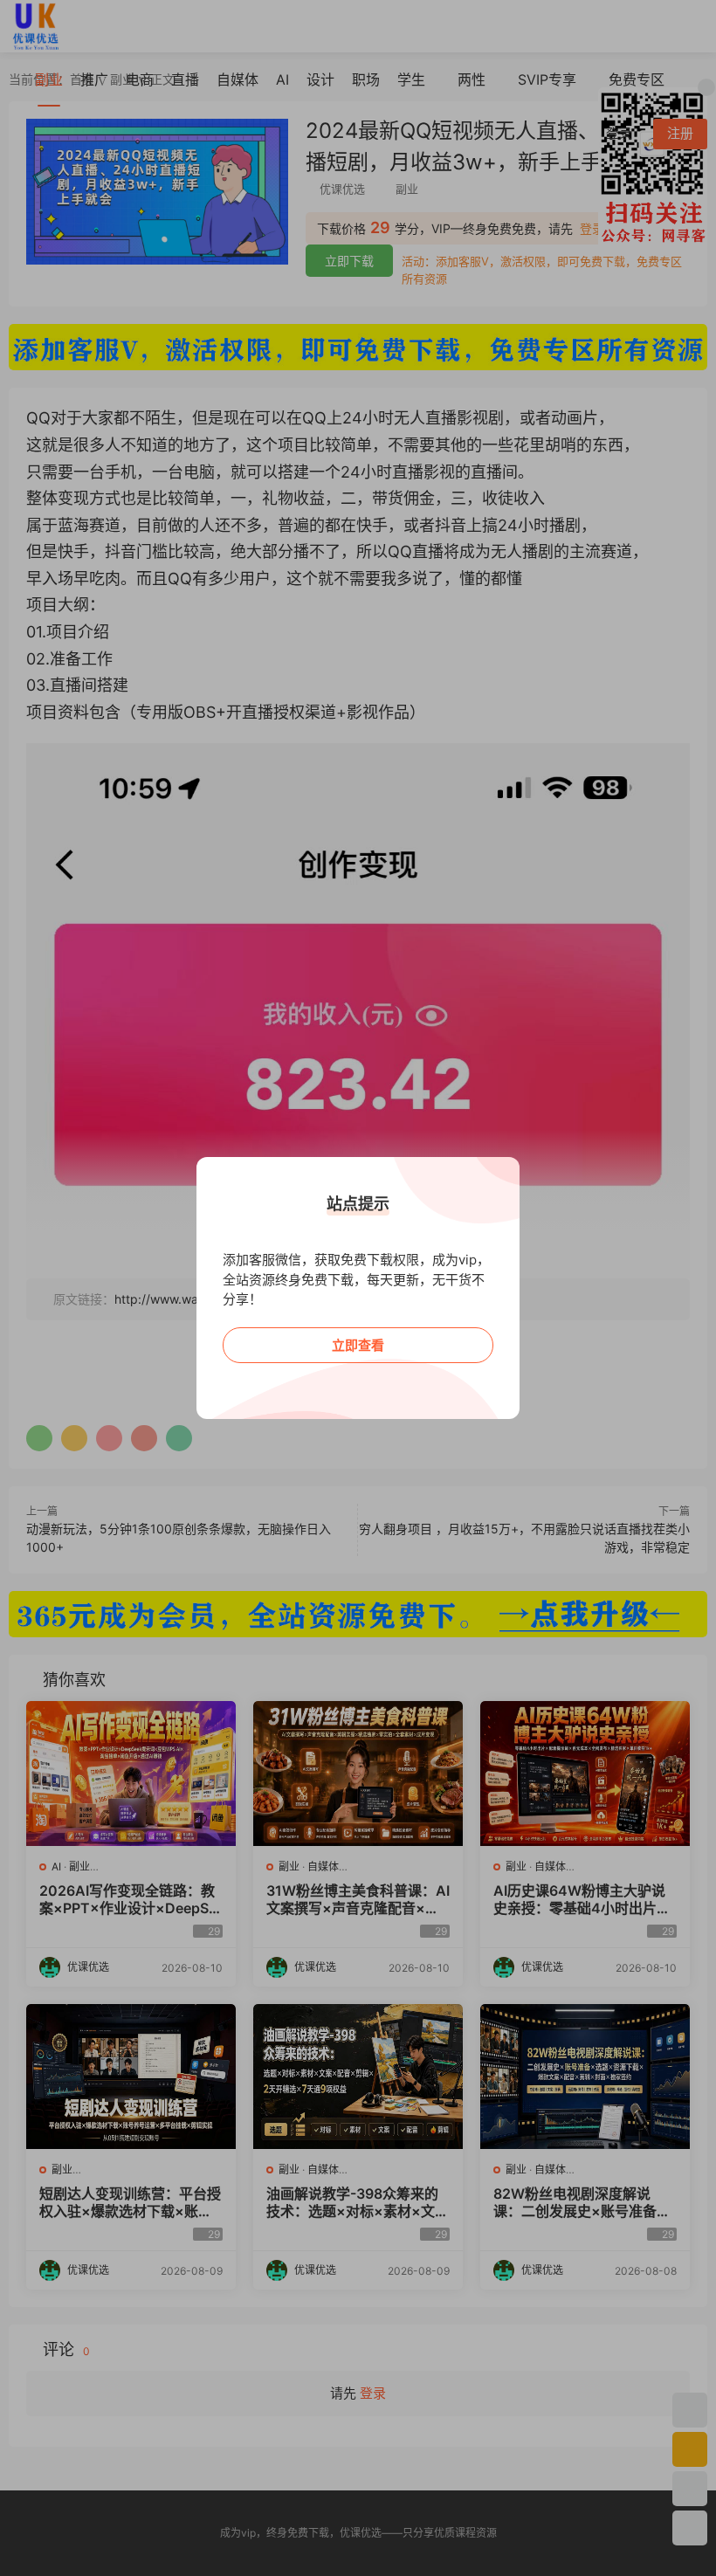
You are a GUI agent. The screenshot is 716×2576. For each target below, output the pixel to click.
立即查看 (358, 1345)
